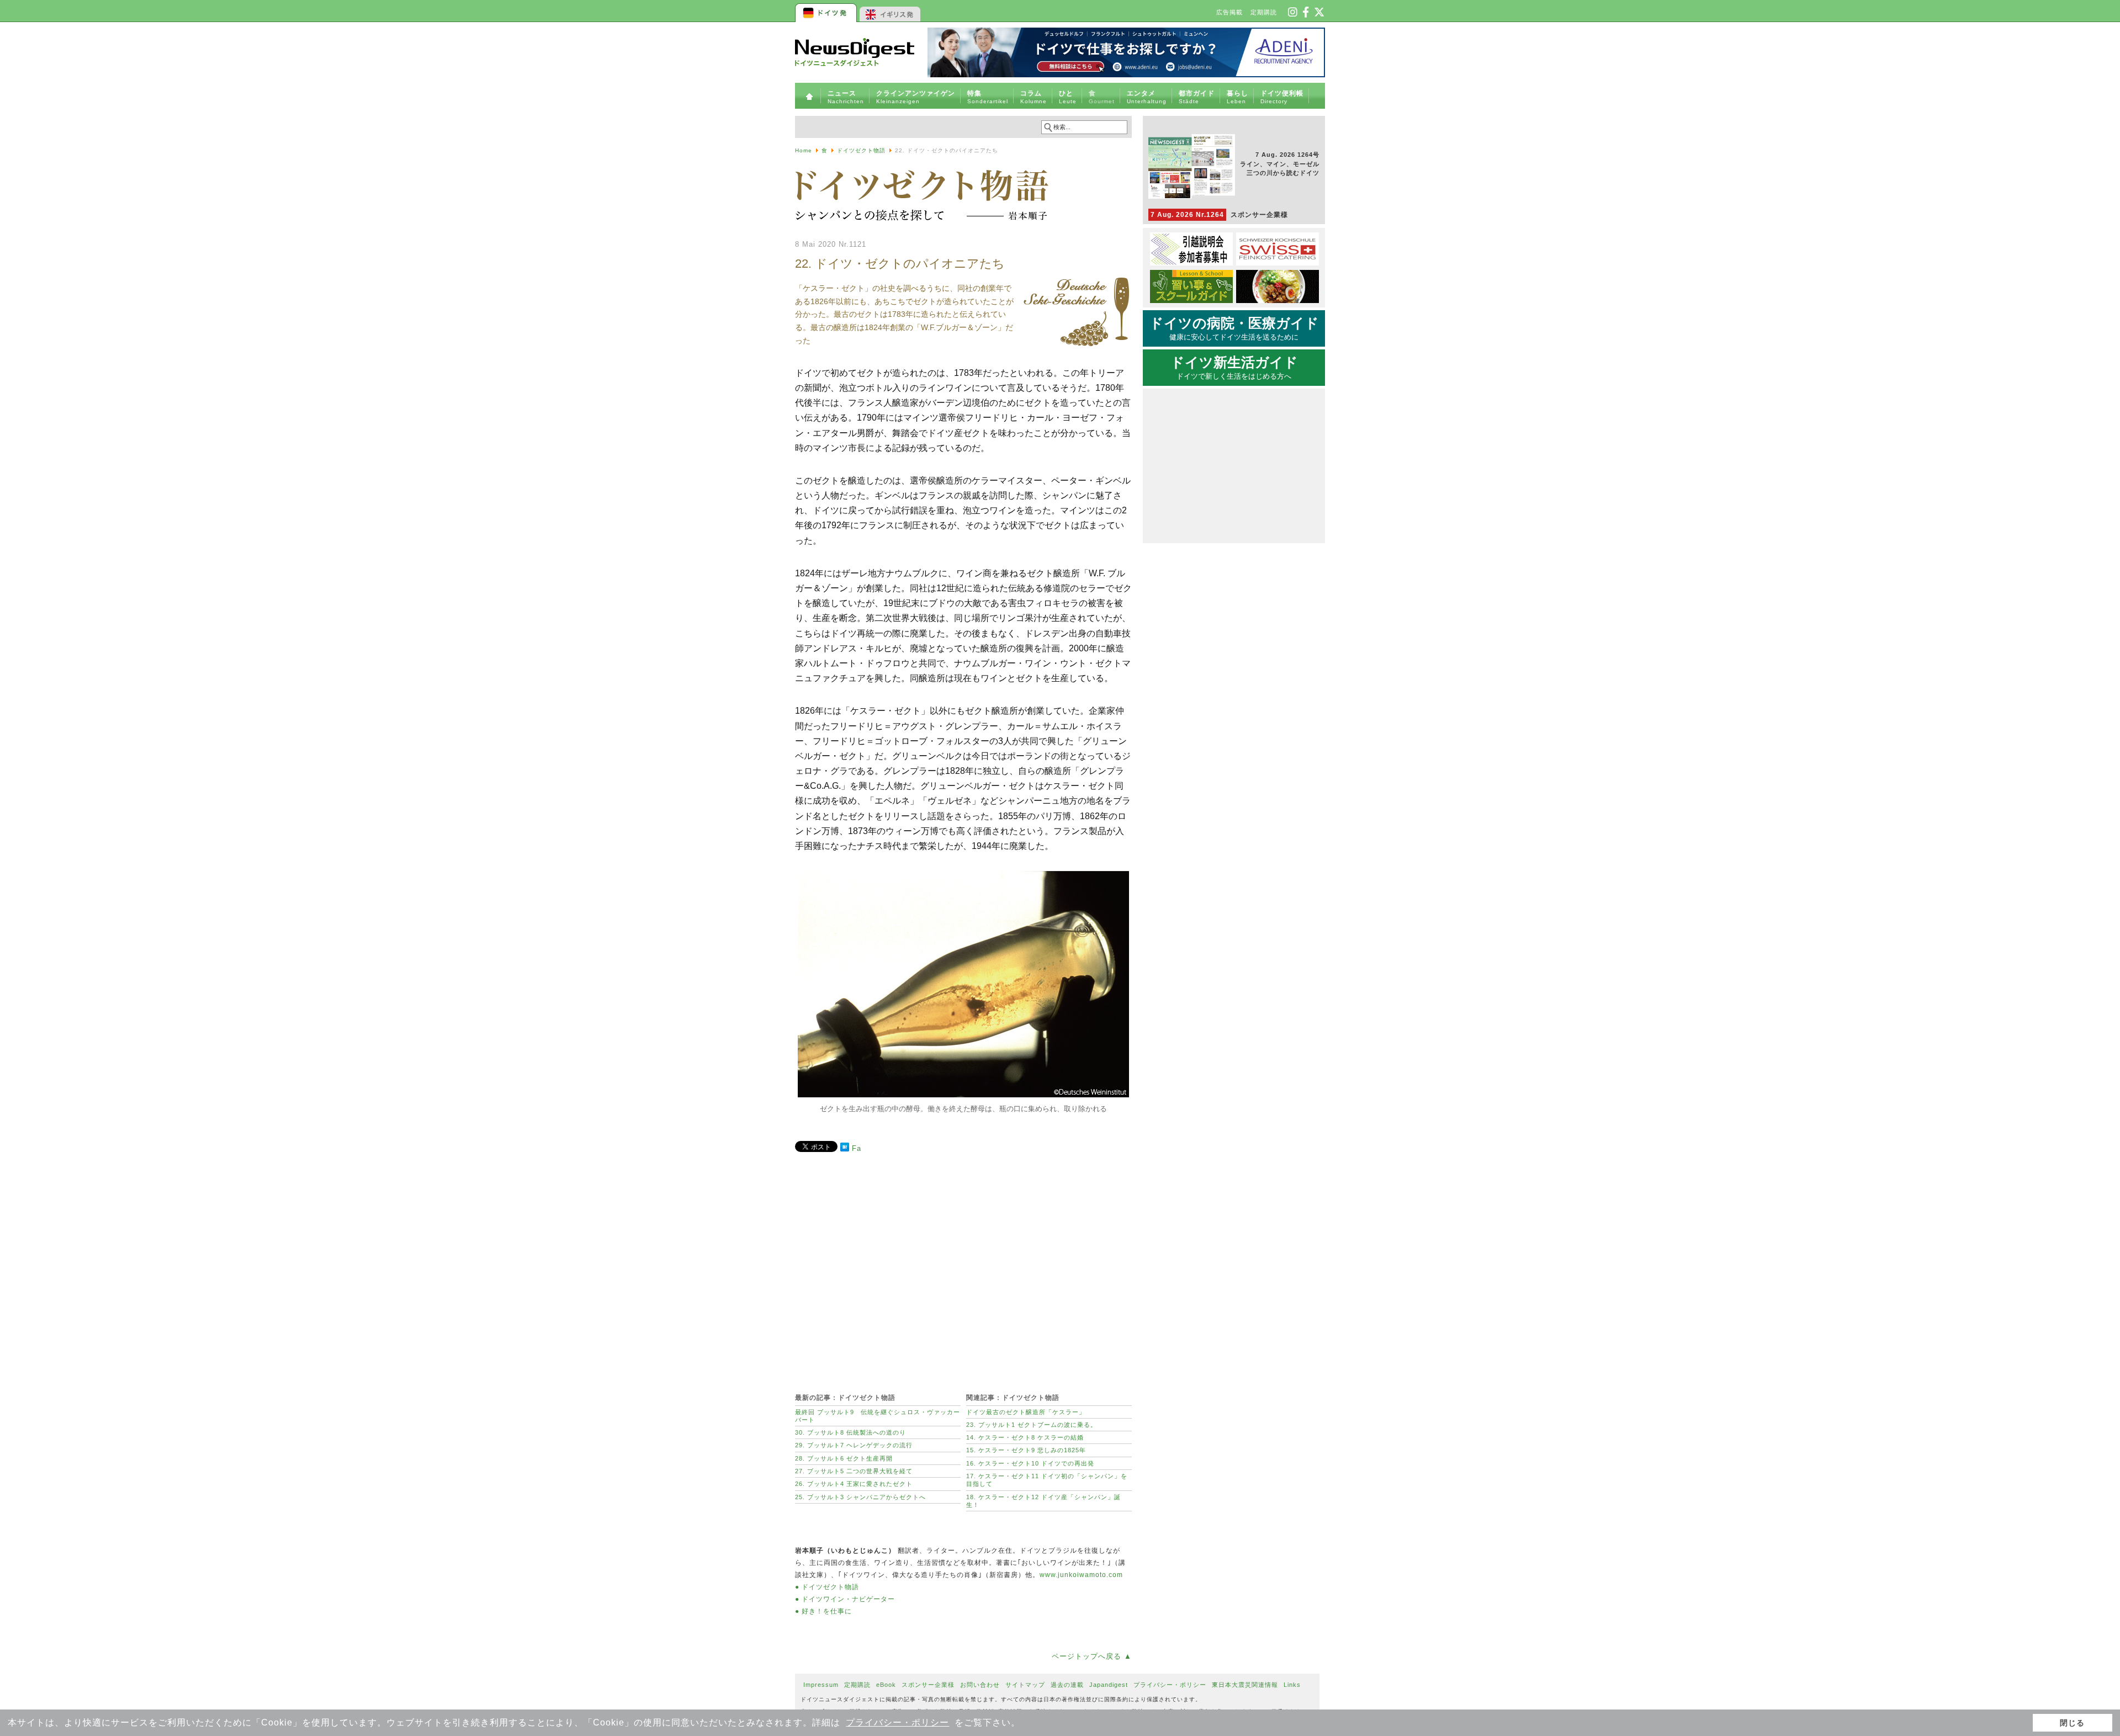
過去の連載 (1067, 1685)
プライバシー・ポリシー (897, 1722)
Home (804, 150)
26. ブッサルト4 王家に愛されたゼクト (854, 1484)
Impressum (821, 1685)
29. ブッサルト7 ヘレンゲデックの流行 (854, 1445)
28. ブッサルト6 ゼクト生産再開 (844, 1458)
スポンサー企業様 (1219, 215)
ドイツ (827, 11)
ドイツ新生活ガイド (1234, 368)
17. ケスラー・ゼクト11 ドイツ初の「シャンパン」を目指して (1047, 1480)
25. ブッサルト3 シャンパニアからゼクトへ (860, 1497)
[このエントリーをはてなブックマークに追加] (845, 1149)
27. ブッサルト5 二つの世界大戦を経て (854, 1471)
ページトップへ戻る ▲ (1092, 1656)
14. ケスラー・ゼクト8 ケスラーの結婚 (1025, 1437)
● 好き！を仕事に (823, 1611)
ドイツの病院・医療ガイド (1234, 328)
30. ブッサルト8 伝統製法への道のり (850, 1432)
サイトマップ (1025, 1685)
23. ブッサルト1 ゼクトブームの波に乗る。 (1032, 1425)
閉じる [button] (2072, 1723)
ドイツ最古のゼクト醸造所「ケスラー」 (1026, 1412)
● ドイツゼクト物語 (827, 1587)
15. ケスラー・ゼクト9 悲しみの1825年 (1026, 1450)
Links (1292, 1685)
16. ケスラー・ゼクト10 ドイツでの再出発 (1030, 1463)
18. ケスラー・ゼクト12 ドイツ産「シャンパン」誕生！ (1043, 1501)
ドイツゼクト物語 (861, 150)
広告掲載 (1229, 12)
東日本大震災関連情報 (1245, 1685)
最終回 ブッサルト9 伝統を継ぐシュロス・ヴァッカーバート (878, 1416)
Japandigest (1109, 1685)
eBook (886, 1685)
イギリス (890, 11)
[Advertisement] (963, 1267)
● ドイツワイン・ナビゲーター (845, 1599)
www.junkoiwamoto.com (1081, 1575)
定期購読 (1264, 12)
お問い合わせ (980, 1685)
